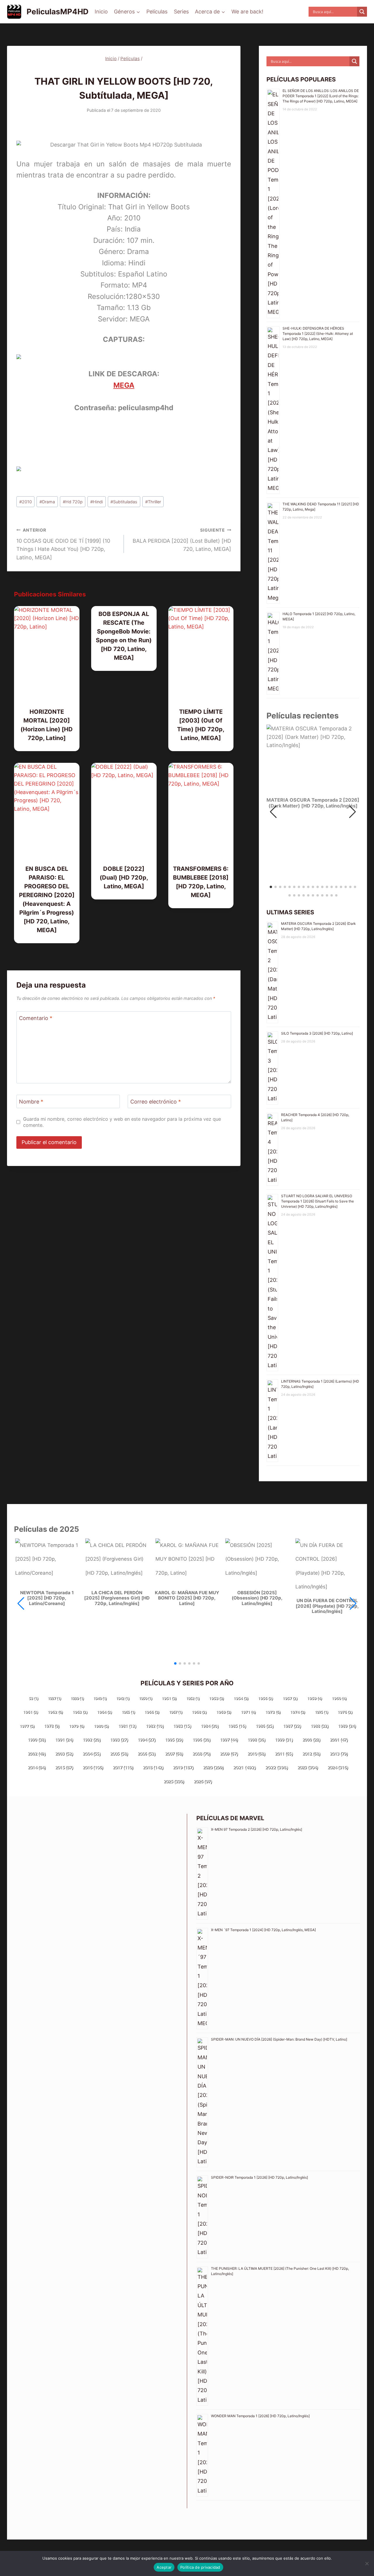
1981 (127, 1726)
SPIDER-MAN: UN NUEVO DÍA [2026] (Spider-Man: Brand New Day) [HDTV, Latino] (279, 2039)
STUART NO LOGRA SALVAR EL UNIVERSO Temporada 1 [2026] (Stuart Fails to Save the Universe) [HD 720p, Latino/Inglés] (317, 1201)
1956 (265, 1698)
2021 (244, 1767)
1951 (169, 1698)
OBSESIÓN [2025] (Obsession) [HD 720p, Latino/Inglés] (257, 1598)
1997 (229, 1739)
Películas (157, 12)
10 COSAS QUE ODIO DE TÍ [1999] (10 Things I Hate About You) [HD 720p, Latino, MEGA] (63, 544)
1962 (55, 1712)
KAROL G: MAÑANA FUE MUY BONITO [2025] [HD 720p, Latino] (187, 1598)
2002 (37, 1753)
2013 (339, 1753)
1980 (101, 1726)
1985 (237, 1726)
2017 (123, 1767)
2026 (203, 1781)
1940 (100, 1698)
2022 (277, 1767)
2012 (311, 1753)
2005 (119, 1753)
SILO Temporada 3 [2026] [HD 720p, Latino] (317, 1033)
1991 (64, 1739)
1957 (290, 1698)
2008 (201, 1753)
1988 (320, 1726)
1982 (155, 1726)
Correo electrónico (156, 1102)
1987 (292, 1726)
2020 (213, 1767)
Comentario (36, 1018)
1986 (265, 1726)
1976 (345, 1712)
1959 (315, 1698)
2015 (64, 1767)
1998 (256, 1739)
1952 (193, 1698)
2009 (229, 1753)
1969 (224, 1712)
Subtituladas (124, 502)
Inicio (101, 12)
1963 (80, 1712)
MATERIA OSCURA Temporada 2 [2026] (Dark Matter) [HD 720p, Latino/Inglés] (313, 803)
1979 (77, 1726)
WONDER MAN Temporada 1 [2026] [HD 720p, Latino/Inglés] (260, 2416)
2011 (284, 1753)
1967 (175, 1712)
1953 (216, 1698)
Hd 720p (73, 502)
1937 (54, 1698)
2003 (64, 1753)
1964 (104, 1712)
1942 (123, 1698)
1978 (52, 1726)
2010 (26, 502)
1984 (210, 1726)
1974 (298, 1712)
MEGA (124, 385)
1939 (77, 1698)
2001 (339, 1739)
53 (33, 1698)
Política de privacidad (200, 2567)
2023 (308, 1767)
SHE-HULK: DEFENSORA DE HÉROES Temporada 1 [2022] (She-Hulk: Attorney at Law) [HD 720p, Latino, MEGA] (318, 334)
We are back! (247, 12)
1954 (241, 1698)
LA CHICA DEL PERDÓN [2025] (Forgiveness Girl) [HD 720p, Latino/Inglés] (117, 1598)
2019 (183, 1767)
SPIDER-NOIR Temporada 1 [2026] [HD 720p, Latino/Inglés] (259, 2177)
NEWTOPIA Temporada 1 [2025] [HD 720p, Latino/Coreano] (47, 1598)
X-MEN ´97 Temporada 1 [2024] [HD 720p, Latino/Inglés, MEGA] (263, 1930)
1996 (201, 1739)
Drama (47, 502)
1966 (152, 1712)
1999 (284, 1739)
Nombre (31, 1102)
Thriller (153, 502)
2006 (147, 1753)
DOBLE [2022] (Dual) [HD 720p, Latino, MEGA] (124, 878)
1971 (248, 1712)
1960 (339, 1698)
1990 (37, 1739)
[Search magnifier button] (362, 12)
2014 (37, 1767)
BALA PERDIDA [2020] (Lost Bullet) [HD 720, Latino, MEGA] (182, 540)
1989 (347, 1726)
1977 (27, 1726)
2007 (174, 1753)
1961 (31, 1712)
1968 (199, 1712)
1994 (147, 1739)
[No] (367, 2563)
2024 (338, 1767)
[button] (353, 812)
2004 (92, 1753)
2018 (153, 1767)
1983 (182, 1726)
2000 (311, 1739)
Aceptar (164, 2567)
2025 (174, 1781)
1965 (128, 1712)
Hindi (97, 502)
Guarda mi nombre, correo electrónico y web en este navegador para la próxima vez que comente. (122, 1122)
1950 (145, 1698)
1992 (92, 1739)
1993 (119, 1739)
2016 (93, 1767)
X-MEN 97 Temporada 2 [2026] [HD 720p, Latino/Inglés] (257, 1829)
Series (181, 12)
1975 (321, 1712)
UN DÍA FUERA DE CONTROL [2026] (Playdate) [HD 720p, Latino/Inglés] (327, 1606)
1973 (273, 1712)
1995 (174, 1739)
